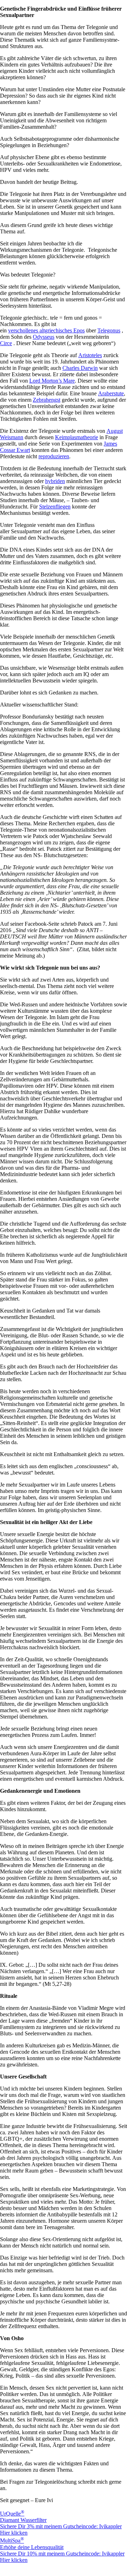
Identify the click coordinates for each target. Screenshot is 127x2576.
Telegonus (109, 330)
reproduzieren (54, 456)
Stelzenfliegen (55, 507)
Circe (6, 343)
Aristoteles (90, 355)
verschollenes (24, 330)
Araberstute (111, 393)
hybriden (55, 481)
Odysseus (44, 337)
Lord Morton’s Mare (52, 381)
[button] (64, 2566)
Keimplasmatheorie (77, 437)
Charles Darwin (80, 368)
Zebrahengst (47, 400)
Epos (79, 330)
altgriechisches (56, 330)
